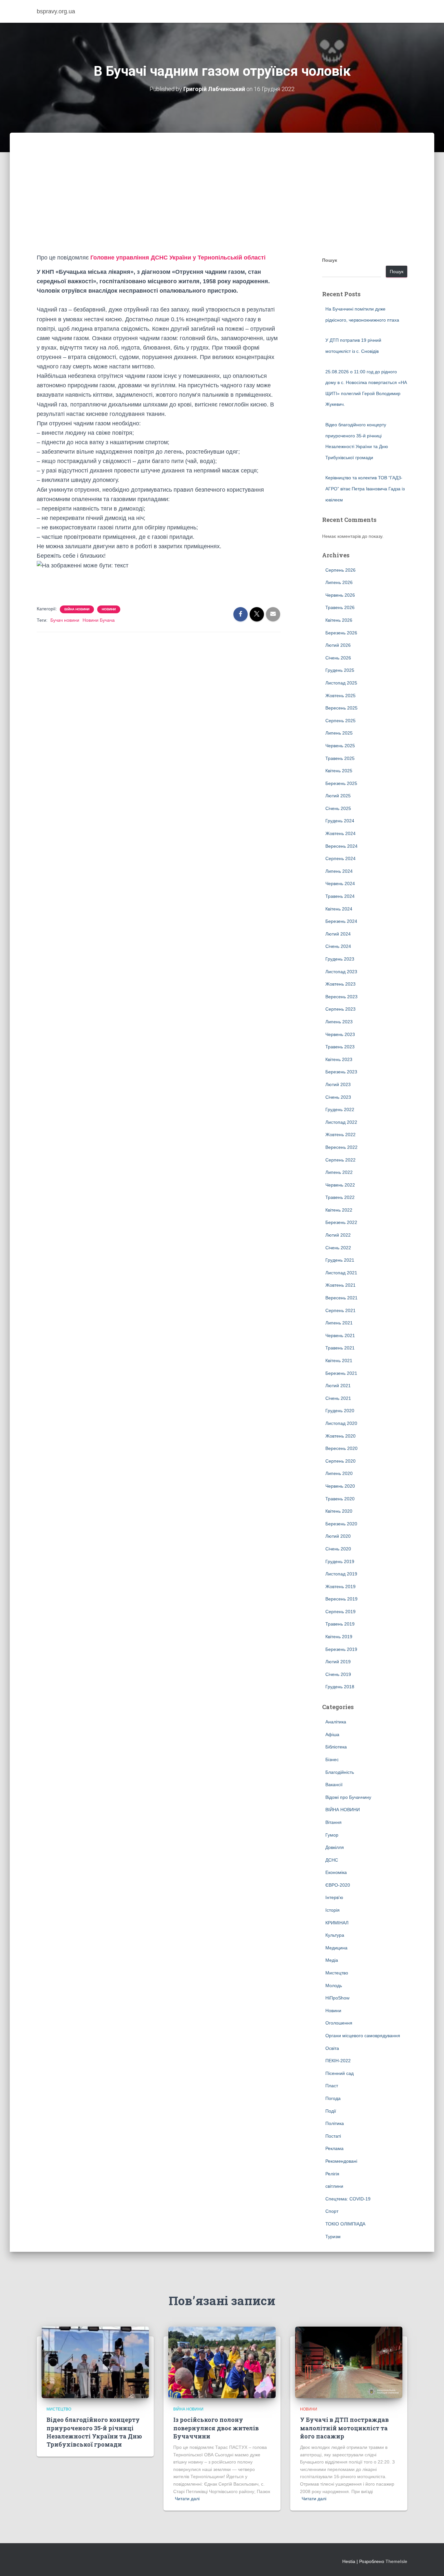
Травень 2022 (340, 1197)
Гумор (332, 1835)
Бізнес (332, 1759)
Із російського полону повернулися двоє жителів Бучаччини (216, 2428)
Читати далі (187, 2499)
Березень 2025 (341, 783)
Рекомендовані (341, 2161)
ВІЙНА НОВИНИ (77, 609)
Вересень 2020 (341, 1448)
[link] (178, 258)
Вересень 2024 (341, 846)
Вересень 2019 (341, 1599)
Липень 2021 (339, 1323)
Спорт (332, 2211)
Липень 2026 (339, 582)
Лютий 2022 (338, 1235)
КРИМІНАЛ (337, 1923)
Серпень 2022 (340, 1160)
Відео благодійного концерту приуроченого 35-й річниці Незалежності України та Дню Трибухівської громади (94, 2432)
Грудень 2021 (340, 1260)
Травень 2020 (340, 1499)
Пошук (330, 260)
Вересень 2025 (341, 708)
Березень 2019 (341, 1649)
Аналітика (336, 1722)
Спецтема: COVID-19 (348, 2199)
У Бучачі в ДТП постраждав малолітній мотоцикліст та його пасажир (344, 2428)
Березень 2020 (341, 1524)
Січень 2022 (338, 1248)
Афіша (332, 1734)
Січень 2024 (338, 946)
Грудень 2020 (340, 1411)
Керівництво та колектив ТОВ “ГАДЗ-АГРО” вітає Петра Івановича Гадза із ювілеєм (365, 489)
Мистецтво (337, 1973)
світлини (334, 2186)
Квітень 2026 (339, 620)
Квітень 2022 (339, 1210)
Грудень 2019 (340, 1561)
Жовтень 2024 (340, 833)
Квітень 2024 (339, 909)
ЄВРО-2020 (338, 1885)
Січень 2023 (338, 1097)
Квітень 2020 (339, 1511)
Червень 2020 (340, 1486)
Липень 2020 (339, 1473)
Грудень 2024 (340, 821)
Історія (333, 1910)
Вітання (333, 1822)
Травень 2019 (340, 1624)
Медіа (332, 1960)
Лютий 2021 (338, 1386)
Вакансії (334, 1785)
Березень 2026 (341, 633)
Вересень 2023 (341, 997)
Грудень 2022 (340, 1109)
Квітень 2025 (339, 771)
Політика (335, 2123)
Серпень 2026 (340, 570)
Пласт (332, 2086)
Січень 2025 (338, 808)
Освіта (332, 2048)
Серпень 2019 (340, 1612)
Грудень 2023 (340, 959)
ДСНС (332, 1860)
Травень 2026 (340, 607)
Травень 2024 (340, 896)
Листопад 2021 (341, 1273)
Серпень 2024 (340, 858)
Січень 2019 (338, 1674)
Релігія (332, 2174)
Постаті (333, 2136)
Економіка (336, 1872)
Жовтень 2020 (340, 1436)
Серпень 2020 (340, 1461)
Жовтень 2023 (340, 984)
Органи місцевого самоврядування (363, 2036)
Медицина (336, 1948)
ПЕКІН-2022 (338, 2061)
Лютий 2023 (338, 1084)
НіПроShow (337, 1998)
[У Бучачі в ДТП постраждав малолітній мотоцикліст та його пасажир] (349, 2362)
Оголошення (339, 2023)
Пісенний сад (340, 2073)
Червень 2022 (340, 1185)
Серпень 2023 (340, 1009)
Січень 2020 (338, 1549)
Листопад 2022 (341, 1122)
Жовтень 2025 (340, 696)
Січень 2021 (338, 1398)
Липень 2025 (339, 733)
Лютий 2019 (338, 1662)
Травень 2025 (340, 758)
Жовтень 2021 (340, 1285)
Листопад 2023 (341, 972)
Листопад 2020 (341, 1423)
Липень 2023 (339, 1022)
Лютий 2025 (338, 796)
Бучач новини (65, 620)
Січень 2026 (338, 658)
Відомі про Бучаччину (348, 1797)
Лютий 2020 (338, 1536)
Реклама (334, 2148)
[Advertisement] (222, 204)
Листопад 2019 (341, 1574)
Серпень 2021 (340, 1310)
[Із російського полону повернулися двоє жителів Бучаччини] (222, 2362)
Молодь (334, 1985)
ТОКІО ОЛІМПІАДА (345, 2224)
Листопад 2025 (341, 683)
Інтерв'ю (334, 1897)
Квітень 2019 (339, 1637)
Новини (109, 609)
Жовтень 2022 (340, 1135)
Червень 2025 (340, 746)
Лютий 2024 (338, 934)
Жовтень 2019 (340, 1587)
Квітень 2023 (339, 1059)
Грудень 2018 (340, 1687)
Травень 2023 (340, 1047)
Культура (335, 1935)
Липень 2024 (339, 871)
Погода (333, 2098)
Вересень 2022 (341, 1147)
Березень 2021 (341, 1373)
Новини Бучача (99, 620)
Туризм (333, 2237)
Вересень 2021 (341, 1298)
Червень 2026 (340, 595)
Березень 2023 (341, 1072)
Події (331, 2111)
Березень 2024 (341, 921)
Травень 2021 (340, 1348)
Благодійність (340, 1772)
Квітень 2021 (339, 1361)
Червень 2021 (340, 1335)
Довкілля (335, 1847)
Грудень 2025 (340, 670)
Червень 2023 (340, 1034)
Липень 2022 (339, 1172)
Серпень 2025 (340, 721)
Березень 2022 (341, 1222)
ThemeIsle (396, 2561)
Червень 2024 (340, 883)
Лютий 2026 (338, 645)
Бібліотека (336, 1747)
